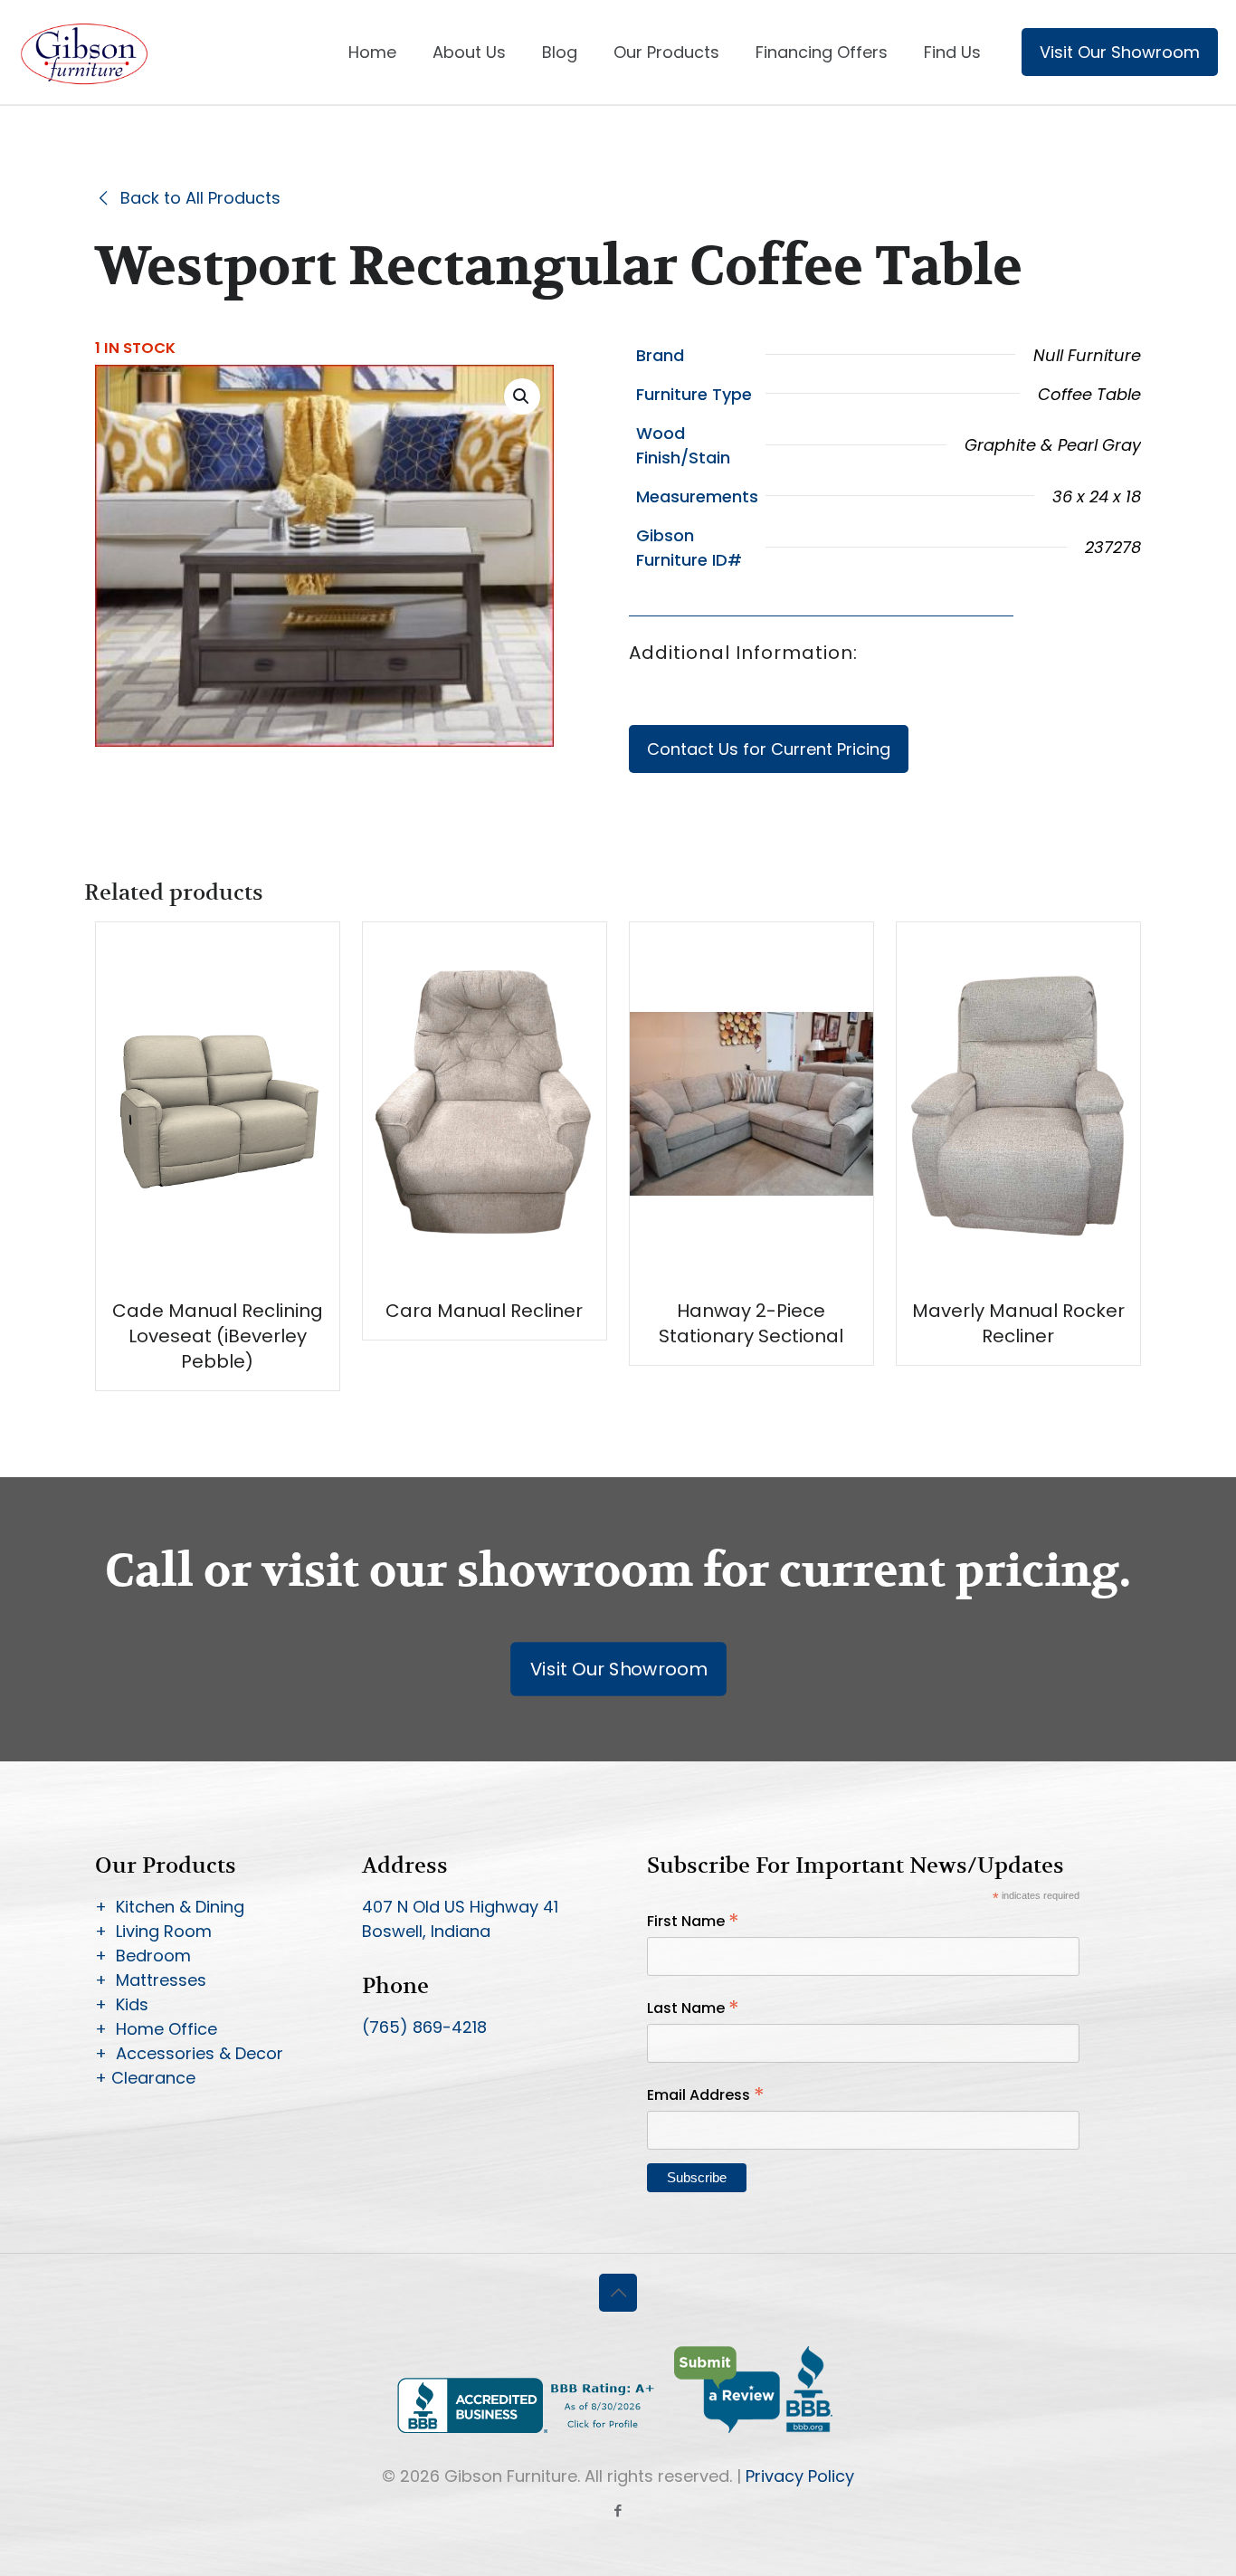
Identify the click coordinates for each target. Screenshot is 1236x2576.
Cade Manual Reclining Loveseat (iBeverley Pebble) (218, 1336)
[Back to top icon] (618, 2293)
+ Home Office (156, 2029)
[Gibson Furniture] (86, 52)
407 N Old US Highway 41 (460, 1907)
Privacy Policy (800, 2476)
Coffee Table (1089, 394)
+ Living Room (153, 1931)
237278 (1113, 547)
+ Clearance (145, 2078)
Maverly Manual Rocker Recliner (1018, 1323)
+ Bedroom (143, 1956)
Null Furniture (1087, 355)
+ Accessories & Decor (189, 2053)
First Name (693, 1921)
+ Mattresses (151, 1980)
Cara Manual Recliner (484, 1311)
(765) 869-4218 (424, 2027)
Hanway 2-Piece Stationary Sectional (751, 1323)
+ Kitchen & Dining (170, 1907)
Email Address (706, 2095)
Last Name (693, 2008)
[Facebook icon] (618, 2510)
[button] (522, 396)
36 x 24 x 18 (1097, 496)
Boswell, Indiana (426, 1931)
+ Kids (122, 2004)
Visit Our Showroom (1120, 52)
